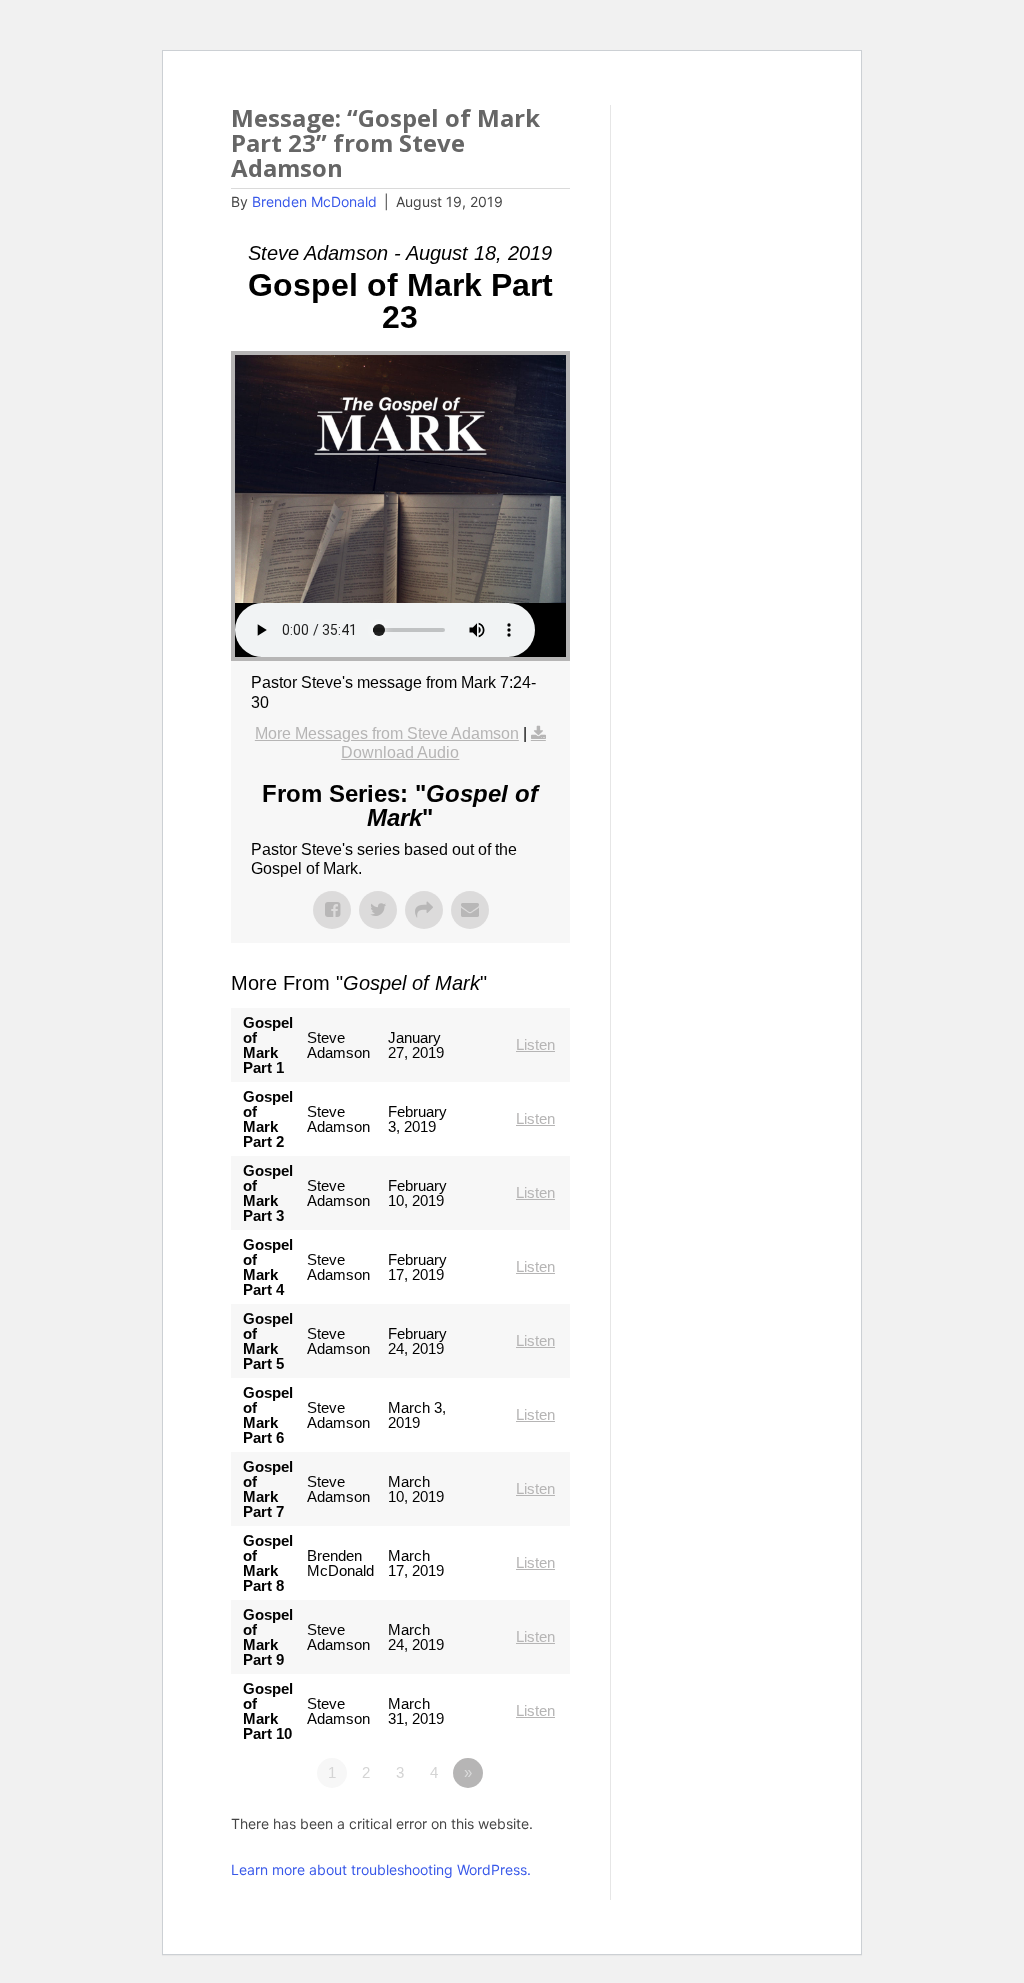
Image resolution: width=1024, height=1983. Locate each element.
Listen (535, 1044)
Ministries (745, 120)
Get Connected (572, 161)
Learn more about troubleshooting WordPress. (381, 1869)
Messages (700, 161)
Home (539, 120)
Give (783, 161)
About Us (626, 120)
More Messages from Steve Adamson (387, 733)
